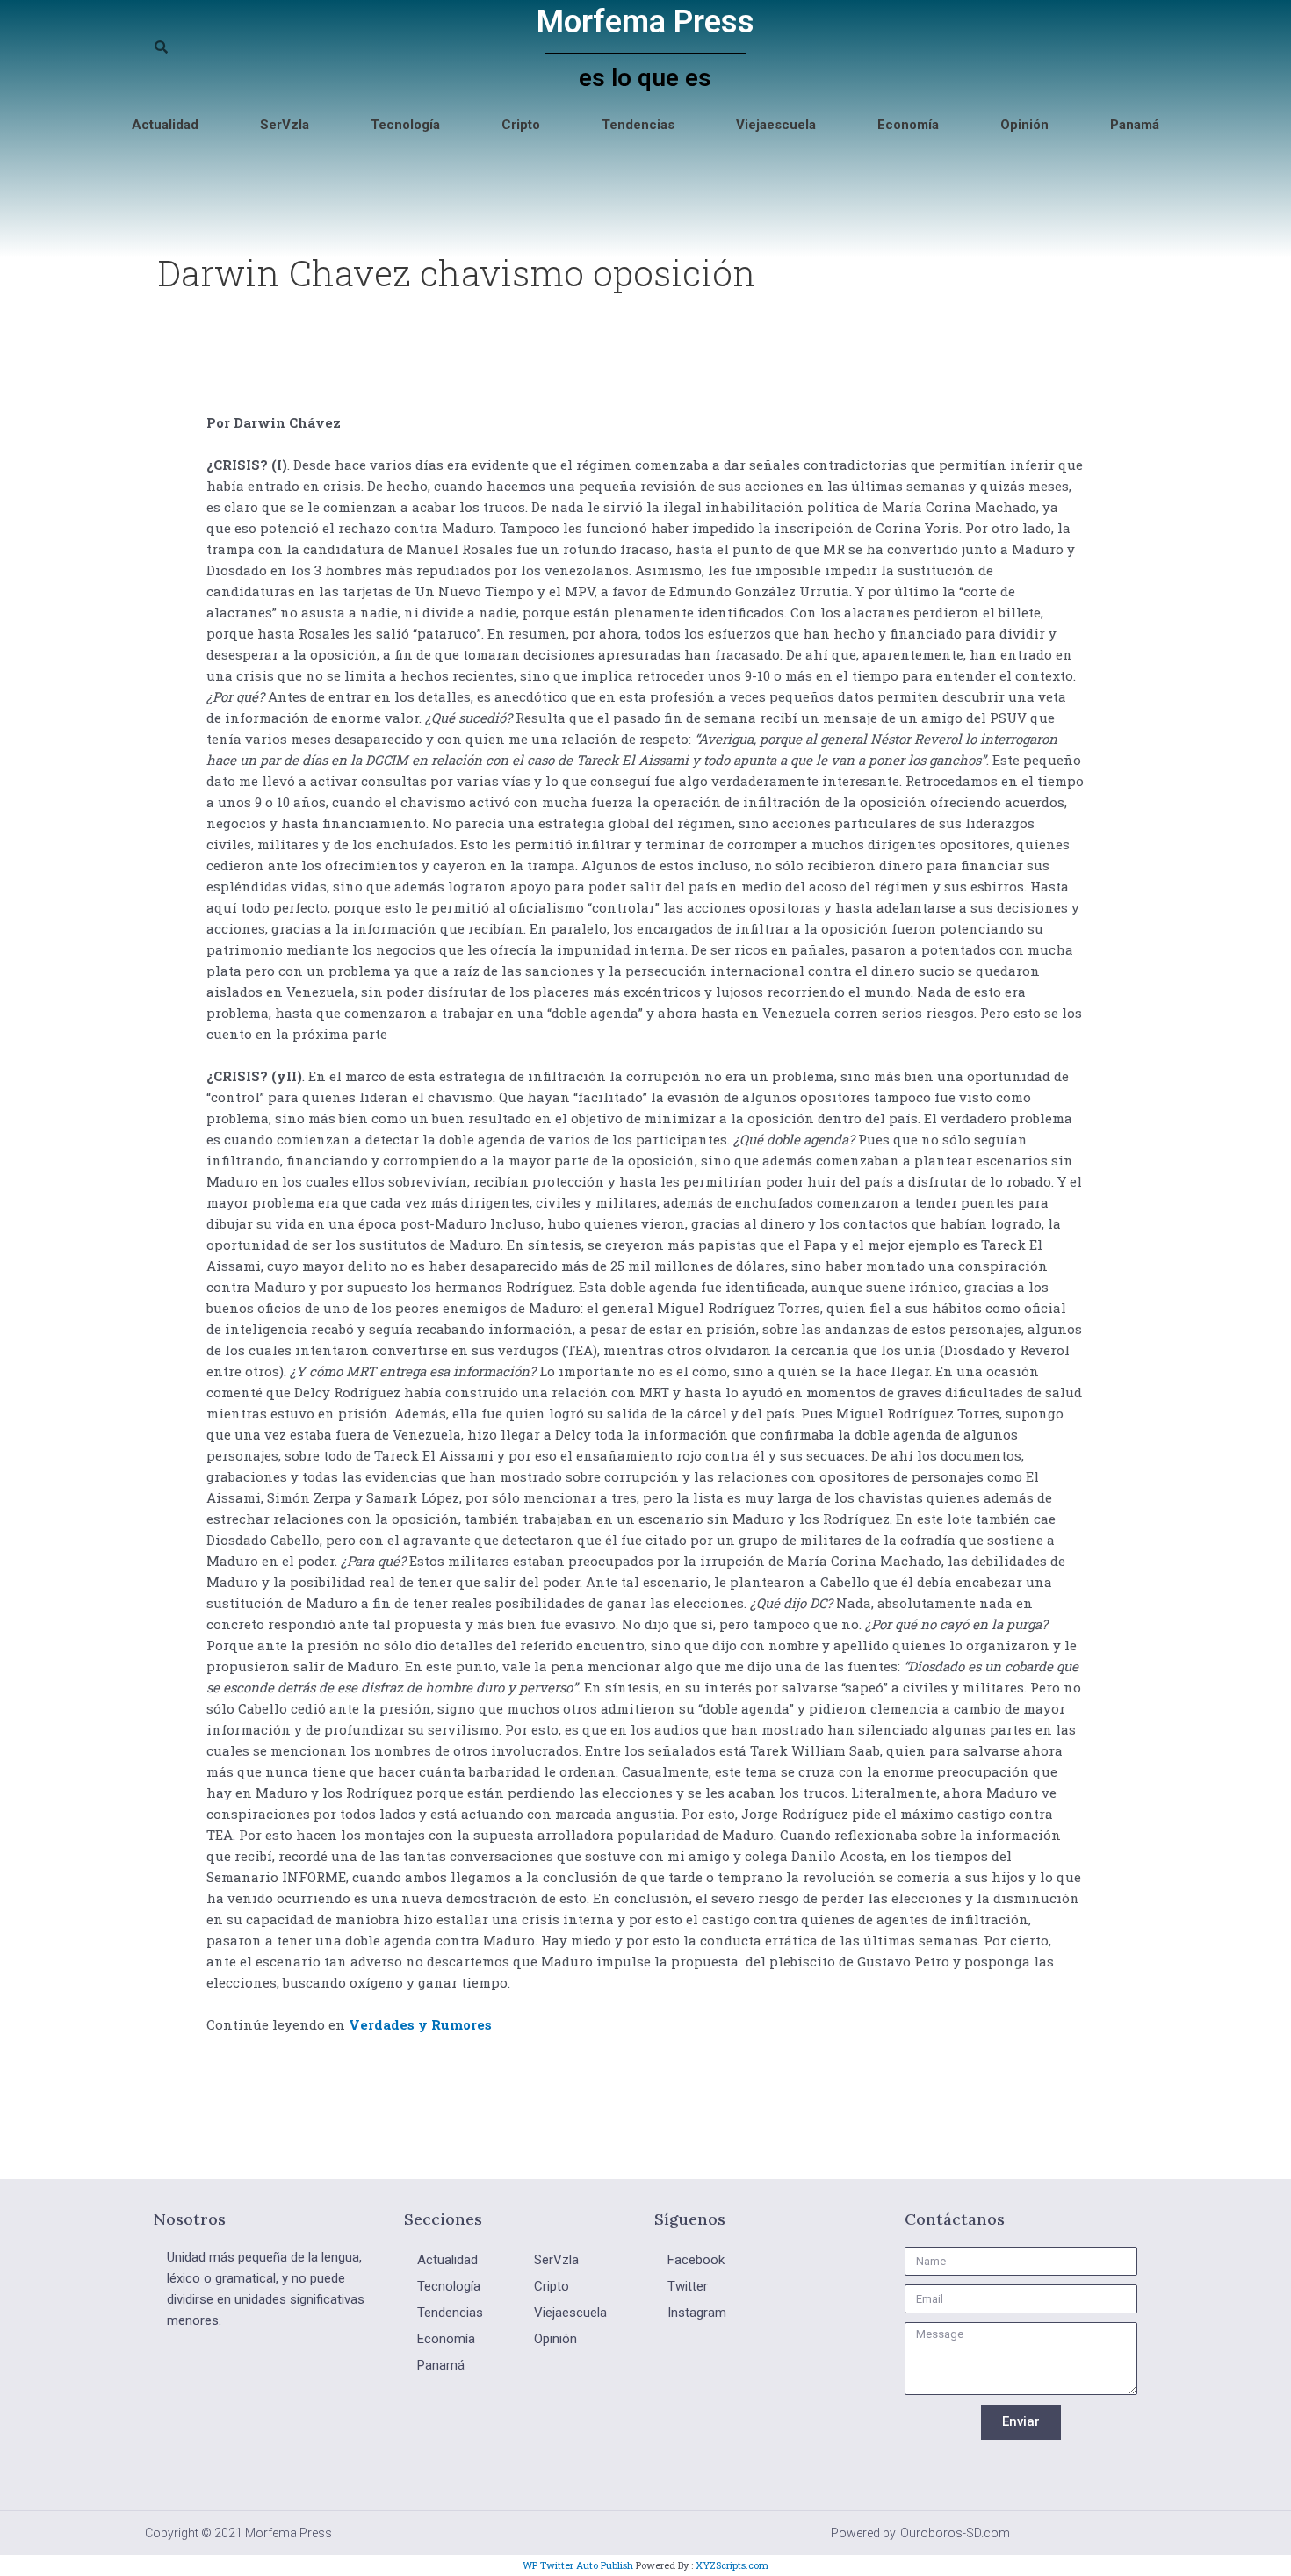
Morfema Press (645, 22)
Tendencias (638, 125)
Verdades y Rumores (420, 2024)
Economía (908, 125)
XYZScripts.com (732, 2565)
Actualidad (165, 125)
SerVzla (285, 125)
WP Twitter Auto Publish (578, 2565)
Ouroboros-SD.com (955, 2533)
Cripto (521, 125)
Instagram (697, 2313)
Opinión (1024, 125)
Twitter (688, 2286)
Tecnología (405, 125)
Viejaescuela (776, 125)
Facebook (696, 2260)
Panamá (1135, 125)
